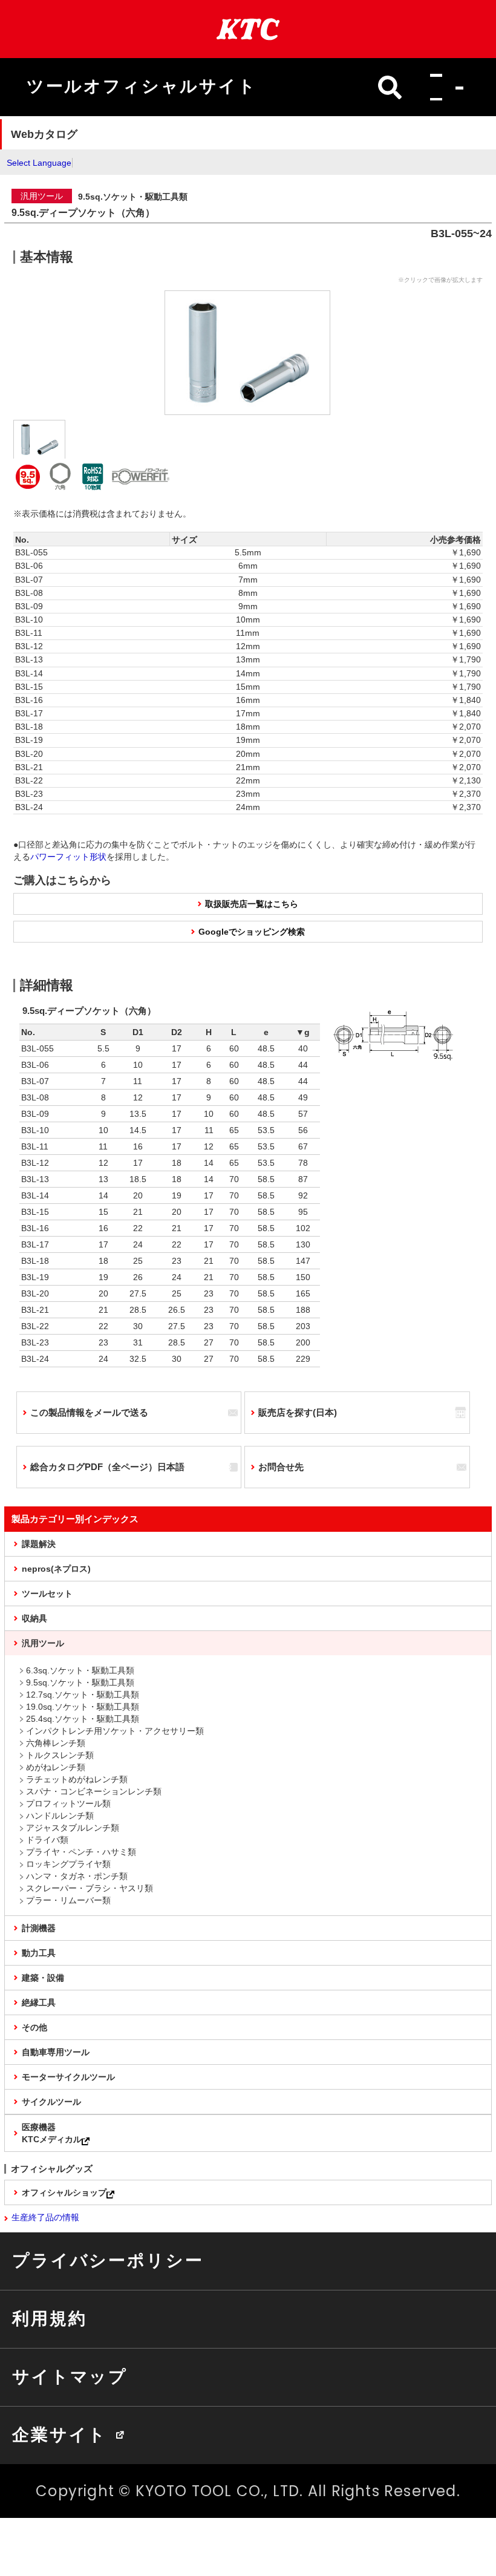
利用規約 (49, 2318)
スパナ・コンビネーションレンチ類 (94, 1791)
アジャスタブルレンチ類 (73, 1828)
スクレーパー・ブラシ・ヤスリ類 (90, 1888)
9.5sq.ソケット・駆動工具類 (80, 1682)
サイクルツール (51, 2102)
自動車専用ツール (56, 2052)
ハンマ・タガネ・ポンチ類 (77, 1876)
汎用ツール (43, 1643)
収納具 (34, 1618)
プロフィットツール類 (68, 1803)
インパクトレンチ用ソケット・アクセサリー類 (115, 1731)
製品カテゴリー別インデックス (75, 1519)
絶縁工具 (39, 2002)
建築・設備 (43, 1978)
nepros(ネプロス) (56, 1569)
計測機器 (39, 1928)
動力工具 (39, 1953)
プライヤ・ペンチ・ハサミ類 (81, 1852)
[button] (443, 87)
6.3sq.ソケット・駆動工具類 (80, 1670)
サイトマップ (70, 2376)
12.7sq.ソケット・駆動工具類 (83, 1695)
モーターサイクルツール (68, 2077)
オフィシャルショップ (64, 2192)
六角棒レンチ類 (56, 1743)
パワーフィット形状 (68, 857)
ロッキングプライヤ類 (68, 1864)
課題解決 (39, 1544)
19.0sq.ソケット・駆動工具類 (83, 1707)
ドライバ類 (47, 1840)
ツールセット (47, 1594)
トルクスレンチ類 (60, 1755)
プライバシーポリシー (108, 2260)
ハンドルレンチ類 (60, 1816)
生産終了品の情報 (45, 2217)
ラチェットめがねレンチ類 (77, 1779)
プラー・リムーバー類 (68, 1900)
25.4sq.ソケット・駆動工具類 (83, 1719)
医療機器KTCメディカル (52, 2133)
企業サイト (60, 2434)
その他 (34, 2027)
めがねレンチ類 (56, 1767)
